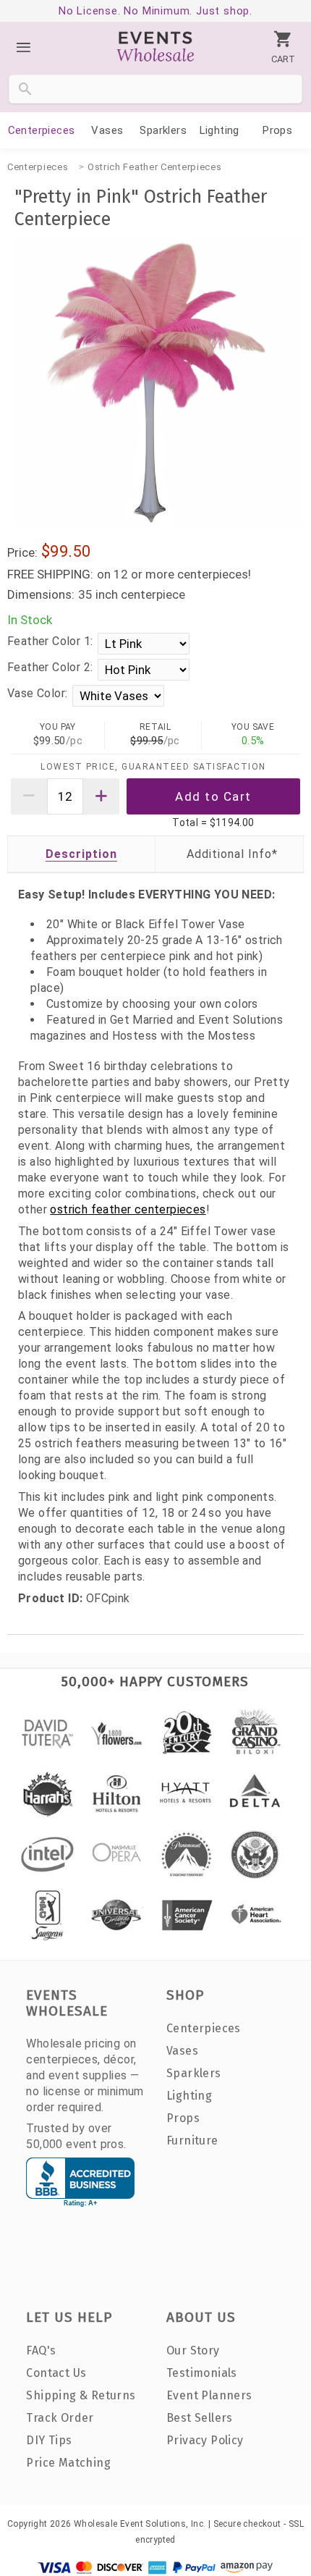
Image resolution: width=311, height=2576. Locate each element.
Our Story (193, 2350)
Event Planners (209, 2395)
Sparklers (163, 130)
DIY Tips (49, 2440)
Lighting (220, 130)
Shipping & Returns (81, 2395)
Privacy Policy (205, 2440)
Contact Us (56, 2373)
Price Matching (68, 2463)
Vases (107, 130)
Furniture (192, 2141)
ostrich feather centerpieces (128, 1209)
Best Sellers (200, 2418)
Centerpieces (42, 130)
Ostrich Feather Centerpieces (155, 167)
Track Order (60, 2418)
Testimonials (202, 2373)
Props (277, 130)
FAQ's (41, 2350)
